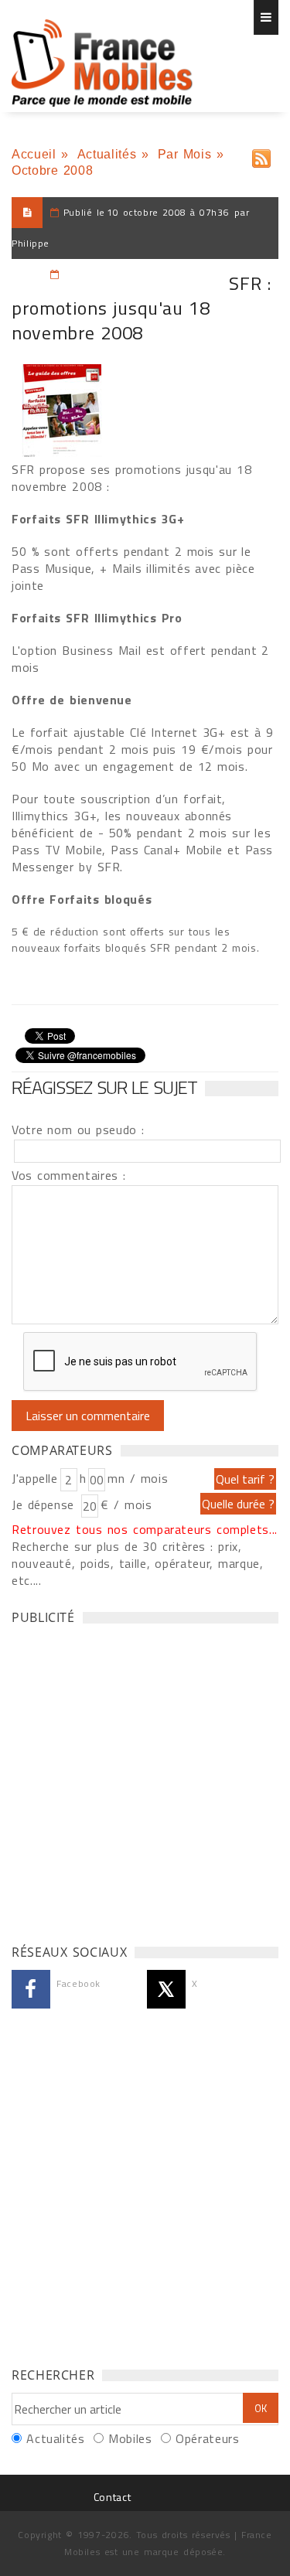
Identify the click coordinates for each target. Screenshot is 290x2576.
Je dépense (45, 1504)
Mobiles (130, 2438)
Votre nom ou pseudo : (78, 1130)
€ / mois (126, 1504)
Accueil (34, 154)
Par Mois (185, 154)
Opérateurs (207, 2438)
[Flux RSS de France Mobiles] (261, 155)
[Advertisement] (145, 1780)
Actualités (107, 154)
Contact (112, 2497)
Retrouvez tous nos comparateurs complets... (145, 1529)
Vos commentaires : (69, 1175)
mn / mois (138, 1478)
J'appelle (35, 1478)
